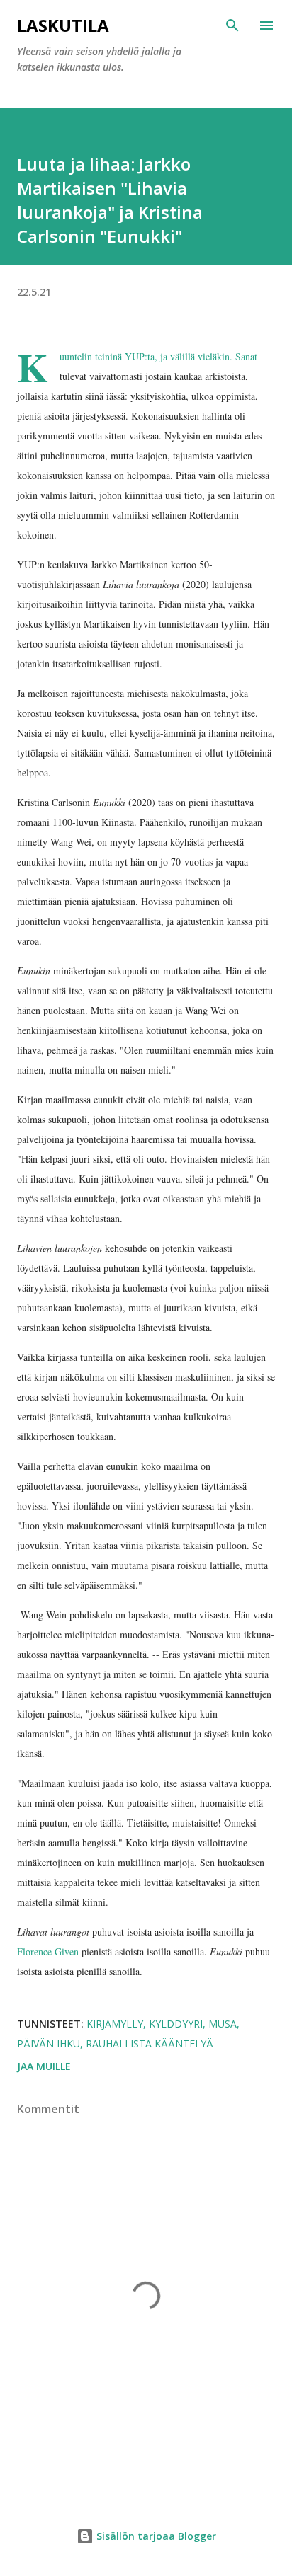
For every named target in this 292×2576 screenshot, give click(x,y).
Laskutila (63, 25)
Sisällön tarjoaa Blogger (155, 2536)
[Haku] (232, 25)
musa (223, 2024)
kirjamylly (115, 2024)
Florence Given (48, 1951)
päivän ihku (49, 2043)
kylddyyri (176, 2024)
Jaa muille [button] (44, 2066)
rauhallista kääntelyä (150, 2043)
